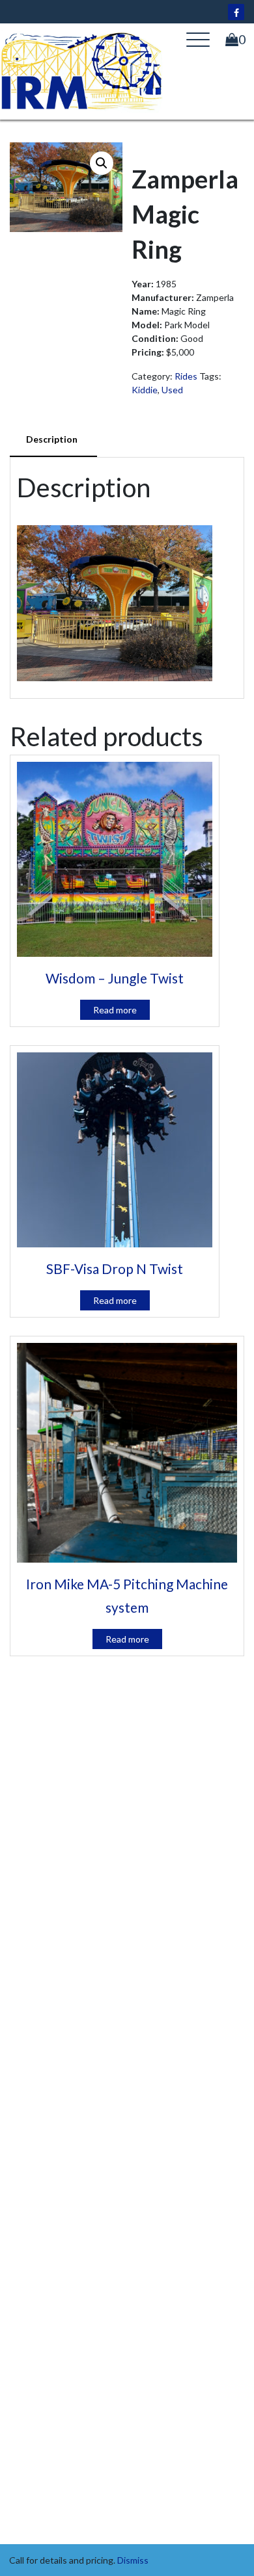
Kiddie (145, 390)
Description (52, 439)
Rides (186, 376)
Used (172, 390)
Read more (115, 1010)
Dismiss (133, 2560)
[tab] (53, 440)
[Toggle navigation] (198, 40)
